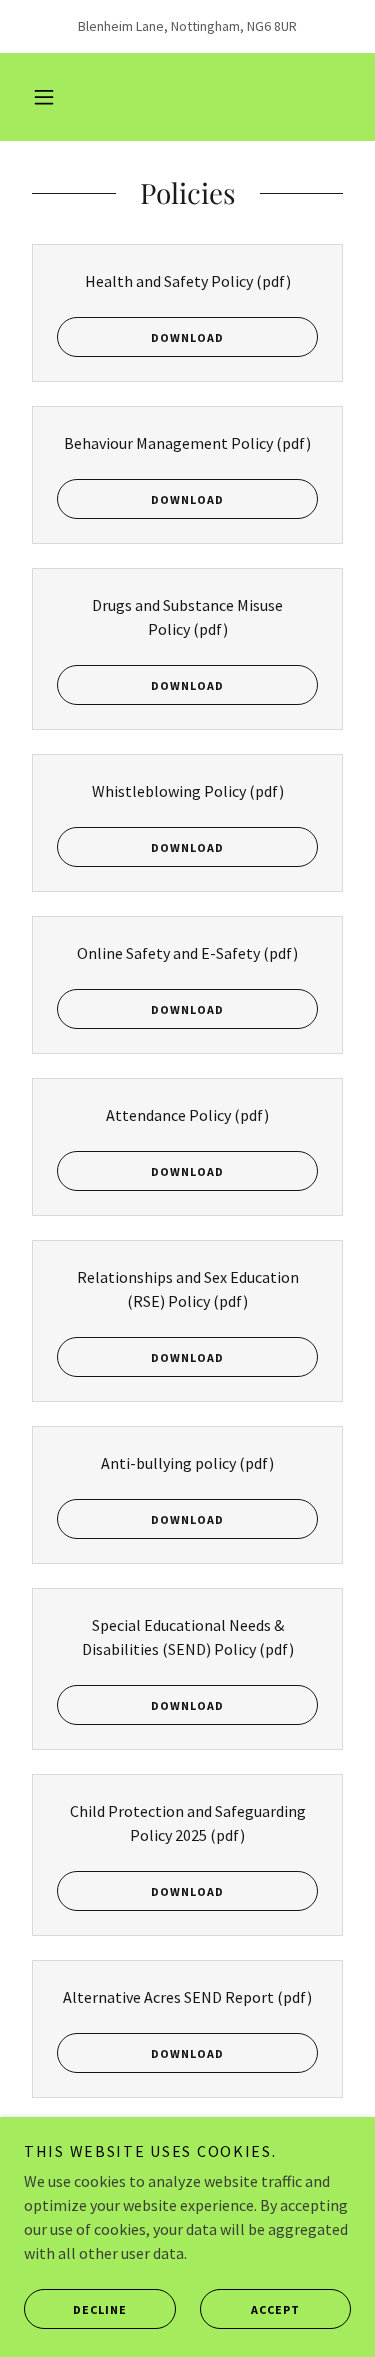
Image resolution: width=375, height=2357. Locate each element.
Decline (100, 2309)
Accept (275, 2309)
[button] (44, 97)
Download (187, 337)
